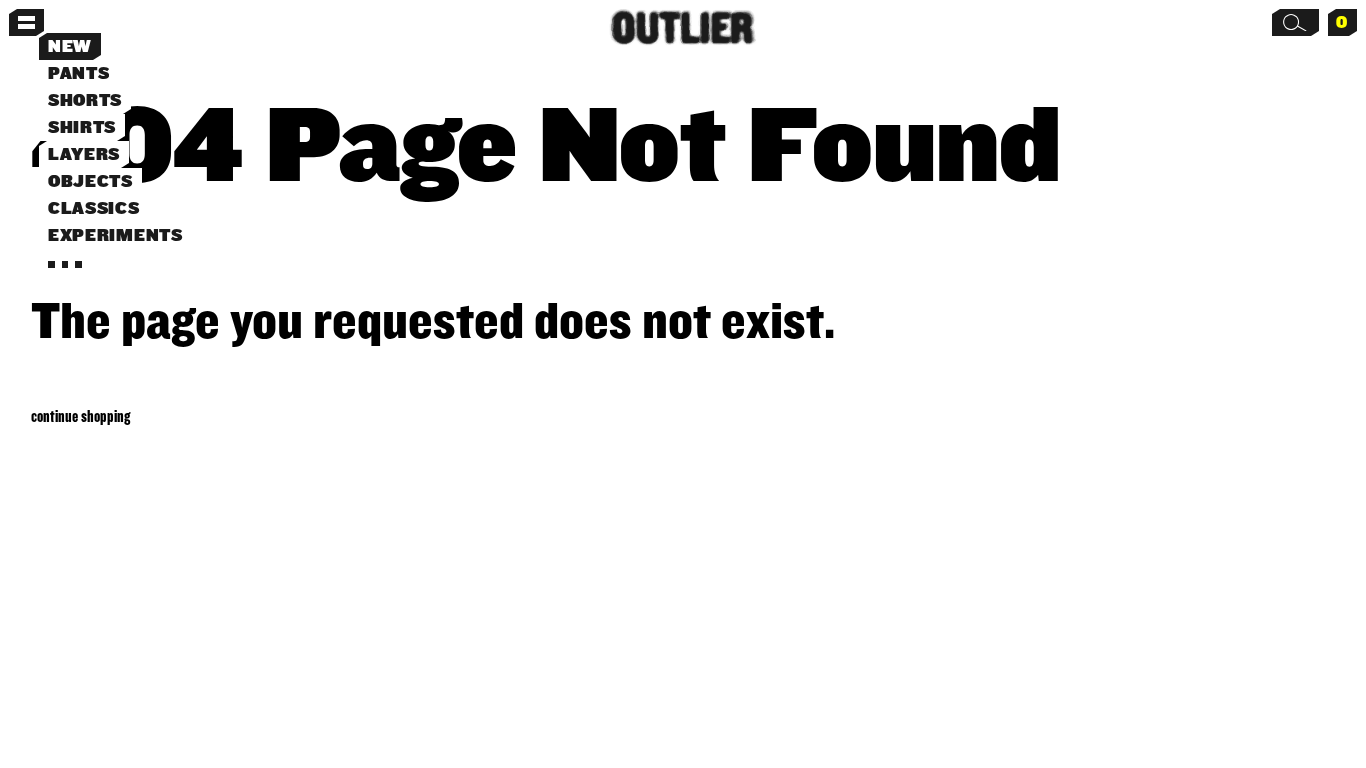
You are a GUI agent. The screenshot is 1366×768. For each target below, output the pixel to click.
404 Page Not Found (546, 141)
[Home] (683, 27)
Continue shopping (80, 415)
